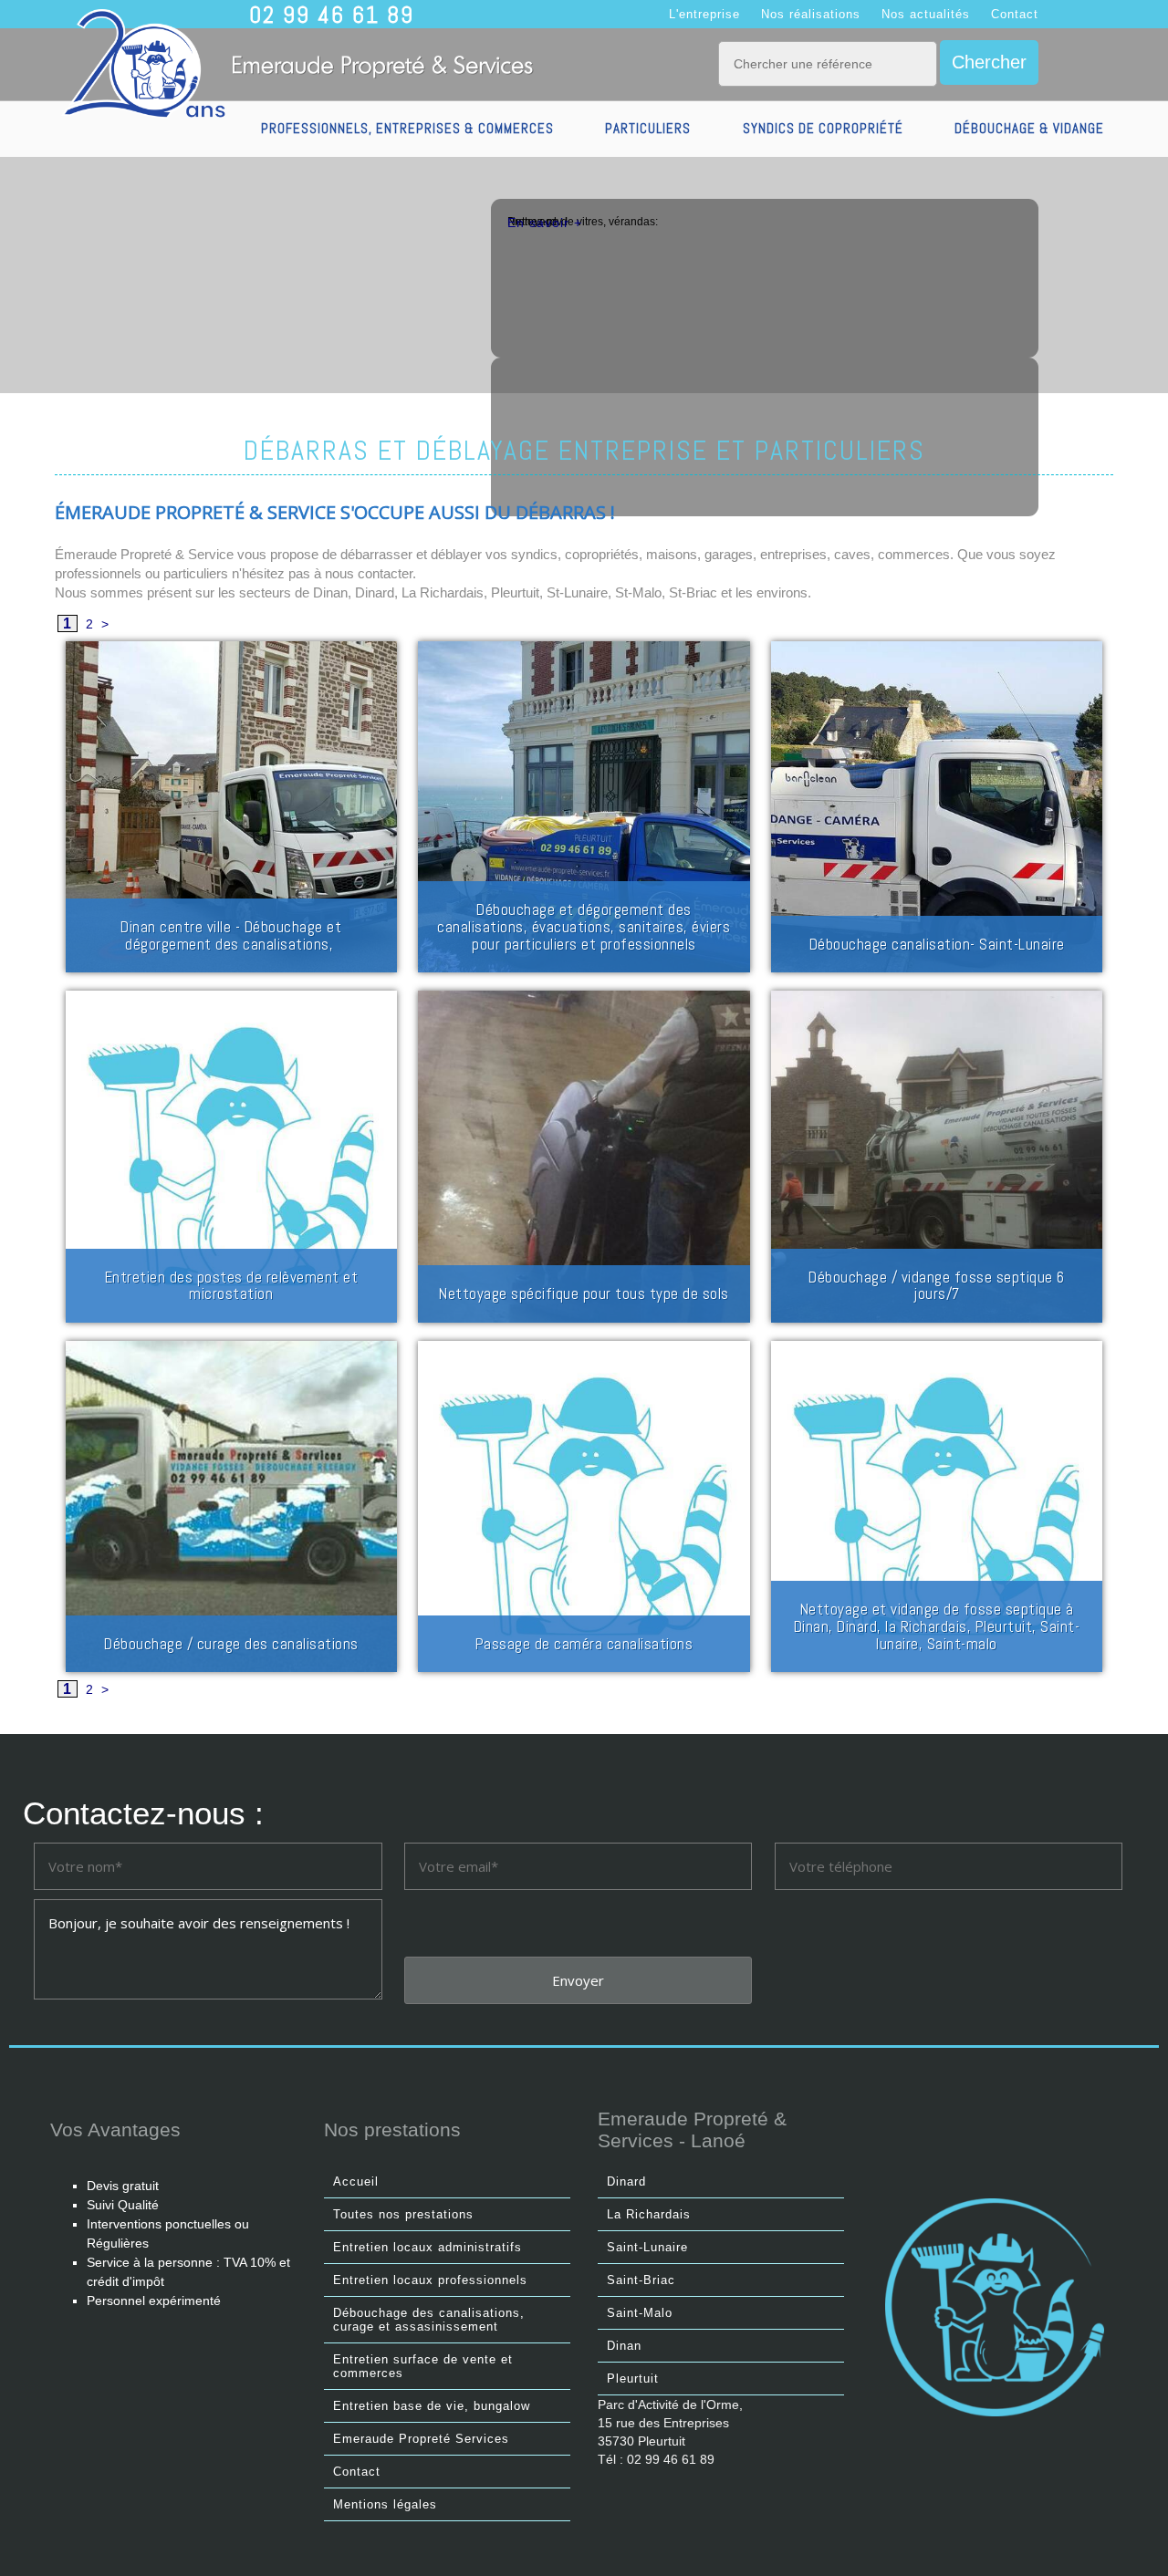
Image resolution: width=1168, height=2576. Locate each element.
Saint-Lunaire (647, 2247)
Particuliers (648, 128)
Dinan (624, 2346)
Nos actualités (926, 14)
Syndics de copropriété (823, 128)
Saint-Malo (640, 2313)
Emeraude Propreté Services (421, 2439)
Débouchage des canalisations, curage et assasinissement (429, 2320)
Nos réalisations (811, 14)
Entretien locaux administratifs (428, 2247)
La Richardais (649, 2214)
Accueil (356, 2181)
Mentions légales (385, 2504)
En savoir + (545, 223)
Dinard (626, 2181)
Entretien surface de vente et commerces (423, 2366)
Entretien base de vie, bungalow (432, 2406)
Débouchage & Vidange (1029, 128)
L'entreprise (704, 14)
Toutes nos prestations (403, 2214)
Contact (1015, 14)
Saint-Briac (641, 2280)
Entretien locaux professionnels (430, 2280)
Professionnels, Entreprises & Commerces (407, 128)
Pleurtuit (633, 2379)
